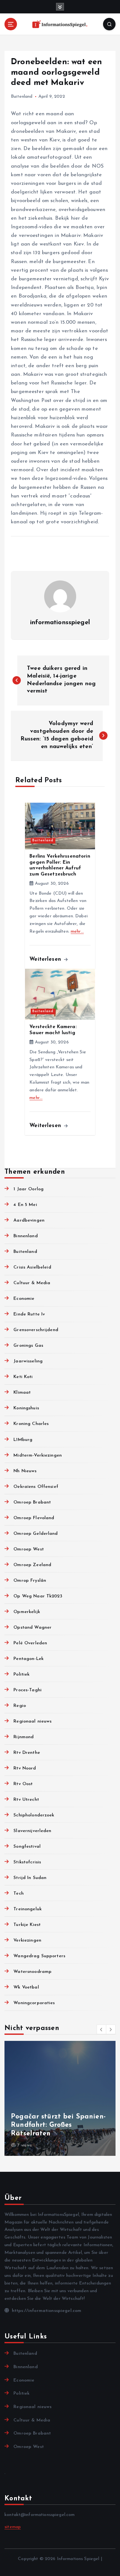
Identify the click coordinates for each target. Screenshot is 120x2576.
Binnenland (25, 1236)
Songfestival (27, 1847)
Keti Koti (23, 1377)
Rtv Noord (25, 1768)
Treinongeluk (28, 1909)
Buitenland (22, 97)
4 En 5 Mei (25, 1205)
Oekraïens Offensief (36, 1487)
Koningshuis (26, 1408)
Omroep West (29, 1549)
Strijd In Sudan (30, 1878)
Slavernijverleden (32, 1831)
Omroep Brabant (32, 1502)
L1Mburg (23, 1440)
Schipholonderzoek (34, 1815)
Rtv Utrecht (26, 1800)
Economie (24, 1299)
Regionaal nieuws (32, 1721)
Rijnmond (24, 1737)
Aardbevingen (29, 1220)
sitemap (13, 2527)
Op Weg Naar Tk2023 (38, 1596)
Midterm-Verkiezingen (38, 1455)
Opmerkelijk (27, 1612)
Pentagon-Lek (28, 1659)
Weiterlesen (46, 959)
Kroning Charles (31, 1424)
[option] (60, 2098)
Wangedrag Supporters (39, 1956)
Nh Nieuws (25, 1471)
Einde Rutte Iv (29, 1314)
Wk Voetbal (26, 1987)
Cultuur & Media (32, 1283)
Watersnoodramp (32, 1972)
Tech (19, 1894)
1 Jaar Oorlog (28, 1189)
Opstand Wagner (32, 1628)
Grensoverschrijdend (36, 1330)
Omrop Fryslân (30, 1581)
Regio (20, 1706)
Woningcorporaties (34, 2003)
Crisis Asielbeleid (32, 1267)
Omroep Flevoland (34, 1518)
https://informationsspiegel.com (46, 2311)
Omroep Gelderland (36, 1534)
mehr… (77, 932)
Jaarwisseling (28, 1361)
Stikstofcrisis (27, 1862)
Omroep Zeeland (32, 1565)
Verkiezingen (27, 1940)
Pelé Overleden (30, 1643)
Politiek (21, 1674)
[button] (101, 2029)
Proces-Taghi (28, 1690)
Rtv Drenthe (27, 1753)
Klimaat (22, 1393)
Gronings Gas (28, 1346)
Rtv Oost (23, 1784)
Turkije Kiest (27, 1925)
